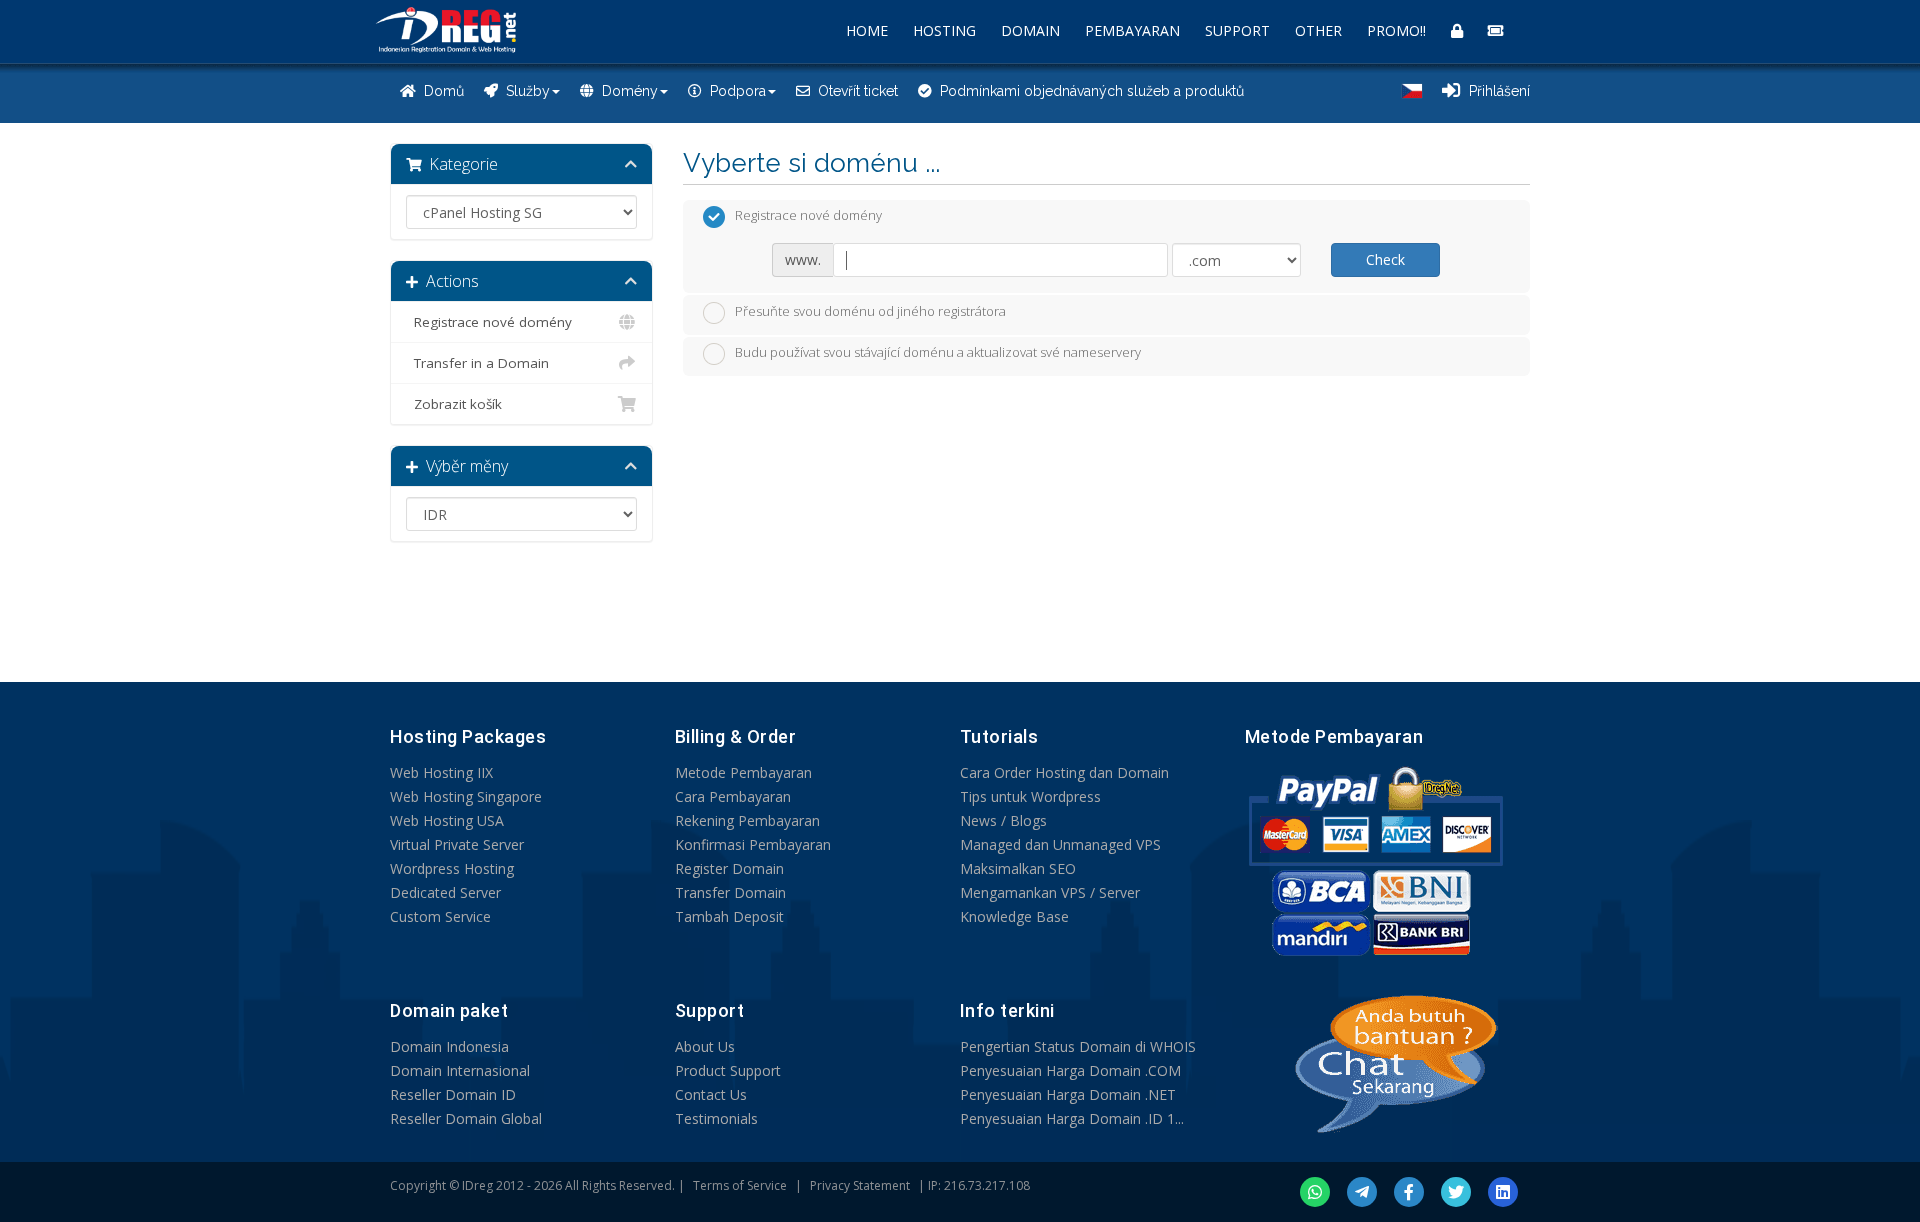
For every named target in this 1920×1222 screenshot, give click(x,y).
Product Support (728, 1070)
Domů (440, 91)
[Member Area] (1457, 31)
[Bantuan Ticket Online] (1496, 31)
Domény (626, 91)
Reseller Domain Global (466, 1118)
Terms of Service (740, 1185)
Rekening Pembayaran (747, 820)
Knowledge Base (1014, 916)
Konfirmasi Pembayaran (753, 844)
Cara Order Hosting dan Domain (1064, 772)
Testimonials (716, 1118)
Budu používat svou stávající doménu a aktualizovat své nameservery (938, 353)
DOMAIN (1030, 30)
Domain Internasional (460, 1070)
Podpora (734, 91)
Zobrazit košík (454, 404)
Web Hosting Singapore (466, 796)
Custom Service (440, 916)
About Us (705, 1046)
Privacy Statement (860, 1185)
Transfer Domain (730, 892)
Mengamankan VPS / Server (1050, 892)
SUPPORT (1237, 30)
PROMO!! (1396, 30)
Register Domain (729, 868)
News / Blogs (1003, 820)
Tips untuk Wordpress (1030, 796)
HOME (867, 30)
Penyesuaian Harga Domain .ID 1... (1072, 1118)
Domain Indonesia (449, 1046)
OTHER (1318, 30)
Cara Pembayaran (733, 796)
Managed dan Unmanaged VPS (1060, 844)
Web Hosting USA (447, 820)
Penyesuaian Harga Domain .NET (1068, 1094)
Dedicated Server (445, 892)
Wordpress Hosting (452, 868)
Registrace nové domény (489, 322)
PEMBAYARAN (1132, 30)
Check (1385, 259)
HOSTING (944, 30)
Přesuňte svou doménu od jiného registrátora (870, 311)
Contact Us (711, 1094)
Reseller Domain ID (453, 1094)
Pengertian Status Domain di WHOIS (1078, 1046)
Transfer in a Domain (477, 363)
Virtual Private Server (457, 844)
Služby (524, 91)
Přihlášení (1495, 91)
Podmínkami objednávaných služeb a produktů (1088, 91)
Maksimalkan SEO (1018, 868)
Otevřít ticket (854, 91)
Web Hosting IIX (441, 772)
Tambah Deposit (729, 916)
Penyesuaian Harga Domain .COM (1070, 1070)
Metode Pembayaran (743, 772)
